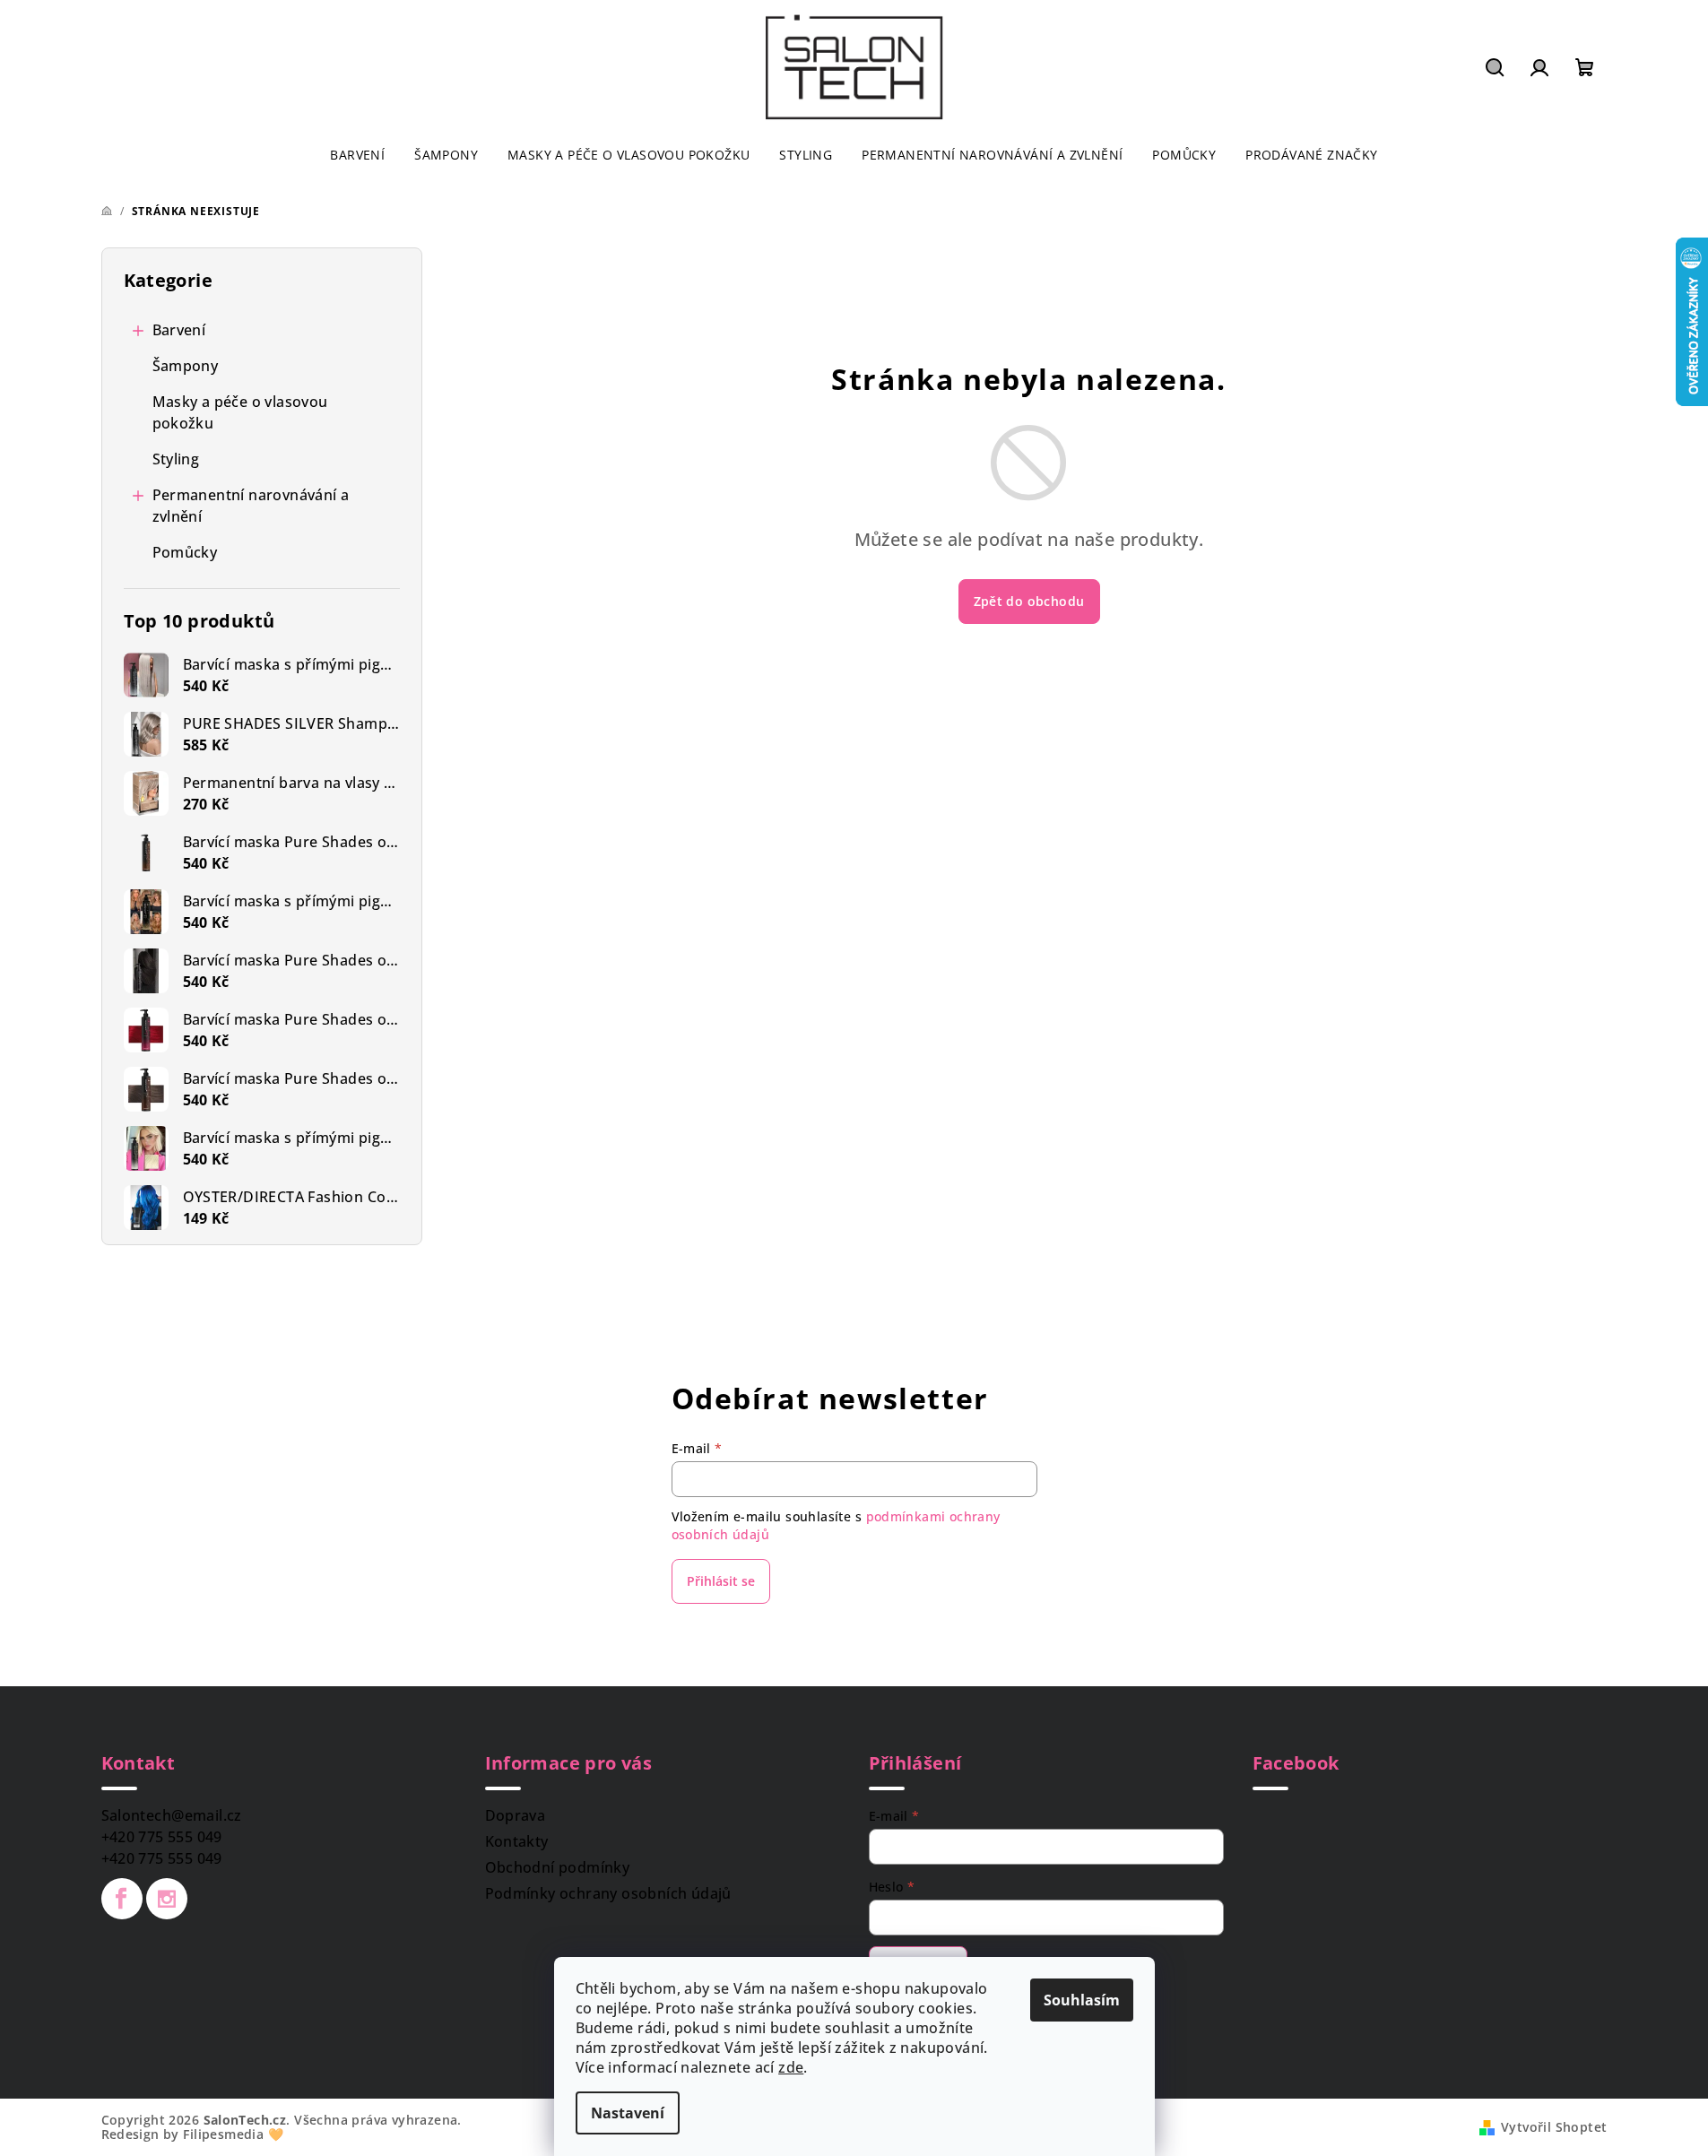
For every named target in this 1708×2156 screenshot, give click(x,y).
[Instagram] (167, 1899)
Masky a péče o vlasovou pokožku (240, 412)
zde (791, 2067)
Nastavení (628, 2113)
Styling (176, 459)
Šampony (186, 366)
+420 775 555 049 (162, 1837)
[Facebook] (122, 1899)
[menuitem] (357, 155)
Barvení (179, 330)
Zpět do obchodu (1029, 601)
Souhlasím (1082, 2000)
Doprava (516, 1815)
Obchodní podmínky (558, 1867)
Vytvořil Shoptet (1554, 2127)
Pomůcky (185, 552)
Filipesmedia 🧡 (233, 2134)
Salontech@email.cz (172, 1815)
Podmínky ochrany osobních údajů (608, 1893)
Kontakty (517, 1841)
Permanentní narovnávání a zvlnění (251, 506)
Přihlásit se (721, 1581)
